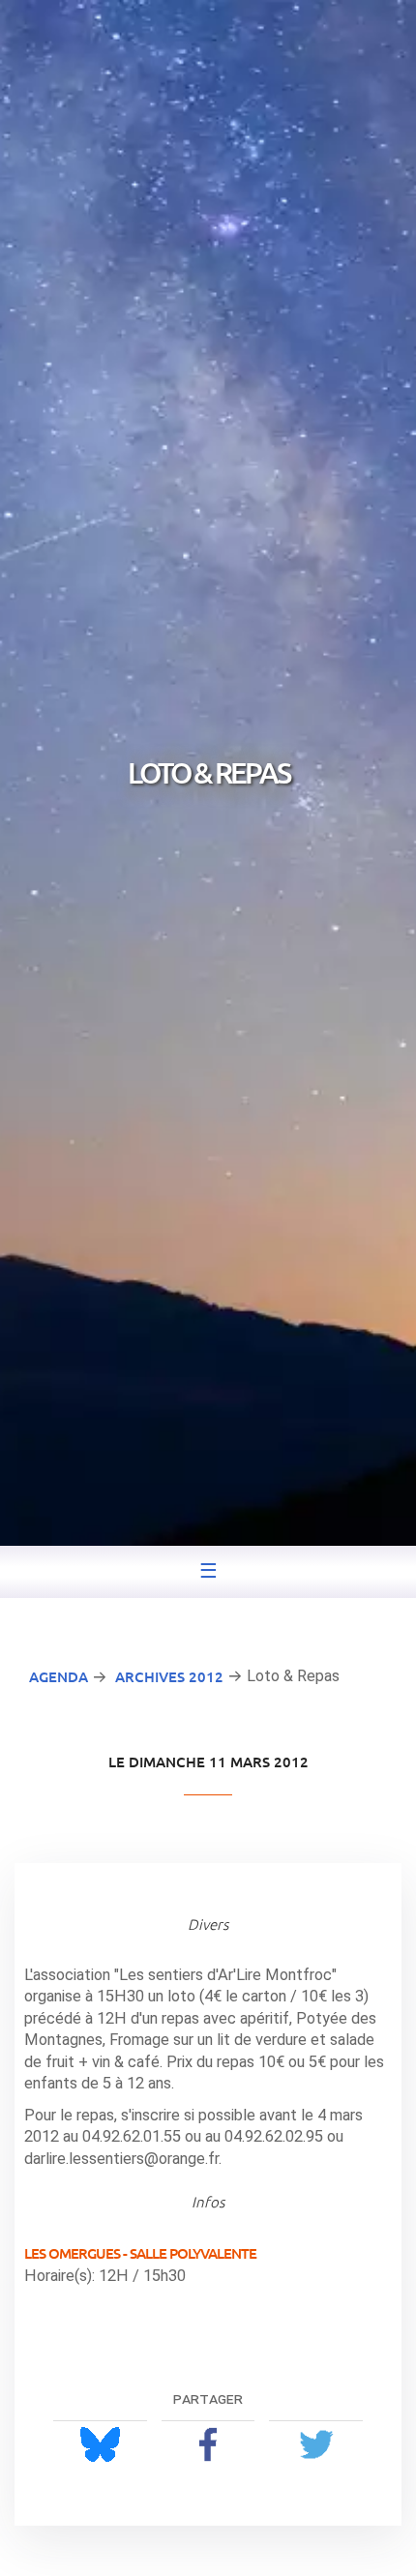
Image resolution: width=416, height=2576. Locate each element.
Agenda (59, 1676)
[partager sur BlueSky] (100, 2444)
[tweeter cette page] (316, 2444)
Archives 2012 (169, 1676)
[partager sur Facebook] (208, 2444)
